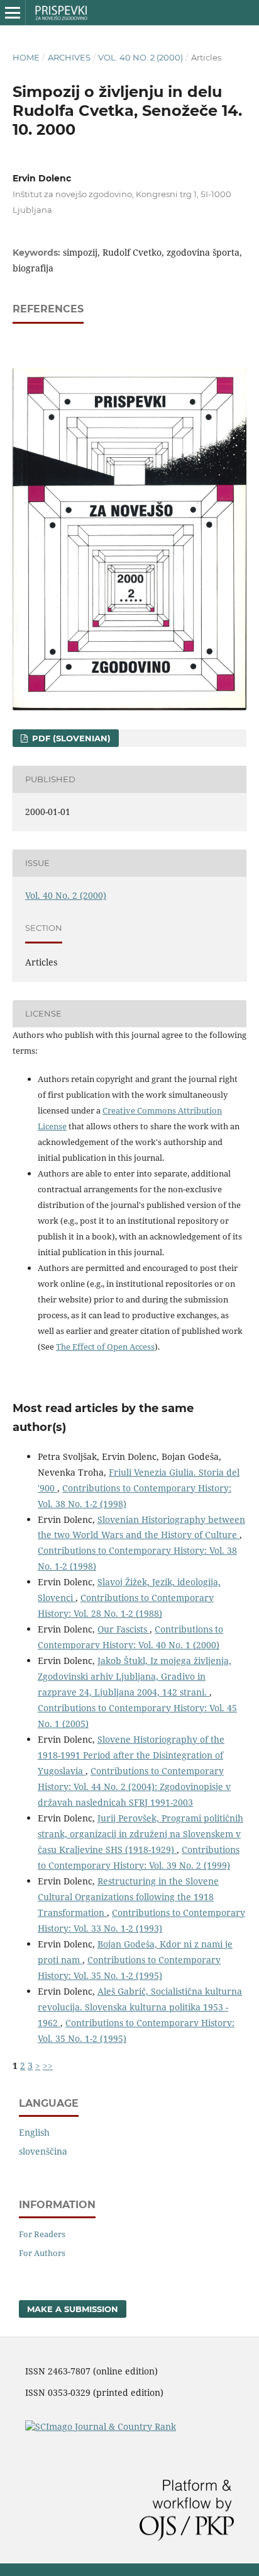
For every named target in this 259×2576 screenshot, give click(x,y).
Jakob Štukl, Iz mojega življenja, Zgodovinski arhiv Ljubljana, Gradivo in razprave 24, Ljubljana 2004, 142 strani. (135, 1676)
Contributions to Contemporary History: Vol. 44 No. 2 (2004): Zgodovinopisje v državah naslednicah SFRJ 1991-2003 (134, 1787)
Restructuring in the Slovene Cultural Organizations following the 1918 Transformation (128, 1897)
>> (48, 2066)
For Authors (42, 2253)
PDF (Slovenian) (70, 738)
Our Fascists (124, 1629)
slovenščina (43, 2151)
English (34, 2132)
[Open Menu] (13, 13)
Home (26, 57)
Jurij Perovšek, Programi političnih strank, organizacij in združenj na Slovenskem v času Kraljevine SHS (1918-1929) (141, 1834)
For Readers (42, 2234)
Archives (69, 57)
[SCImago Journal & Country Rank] (101, 2426)
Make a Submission (73, 2309)
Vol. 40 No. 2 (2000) (141, 57)
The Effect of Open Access (105, 1347)
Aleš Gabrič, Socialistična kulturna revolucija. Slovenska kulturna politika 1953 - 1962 (140, 2007)
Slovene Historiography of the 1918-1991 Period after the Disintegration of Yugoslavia (131, 1755)
